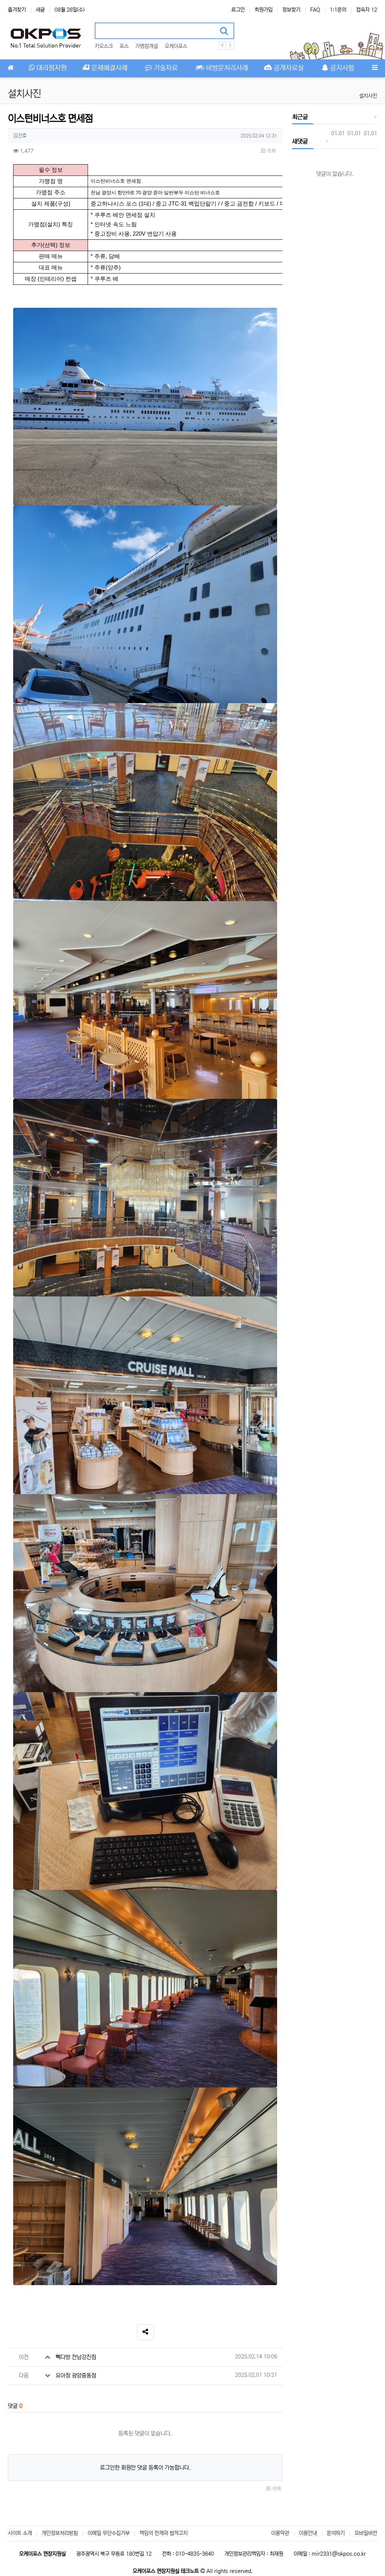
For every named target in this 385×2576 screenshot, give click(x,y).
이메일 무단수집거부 (109, 2533)
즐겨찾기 (17, 10)
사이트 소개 (20, 2533)
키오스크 (104, 46)
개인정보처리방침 (60, 2533)
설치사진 (368, 96)
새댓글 (300, 141)
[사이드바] (374, 68)
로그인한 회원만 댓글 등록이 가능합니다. (145, 2468)
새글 (40, 10)
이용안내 (308, 2533)
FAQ (315, 10)
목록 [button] (271, 151)
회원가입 (264, 10)
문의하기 (336, 2533)
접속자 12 (367, 10)
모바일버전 (366, 2533)
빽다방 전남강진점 (76, 2357)
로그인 (238, 10)
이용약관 (280, 2533)
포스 (124, 46)
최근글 (300, 117)
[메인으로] (11, 68)
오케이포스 (176, 46)
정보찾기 (291, 10)
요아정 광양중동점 (76, 2376)
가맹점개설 (147, 46)
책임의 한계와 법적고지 (164, 2533)
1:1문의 (338, 10)
